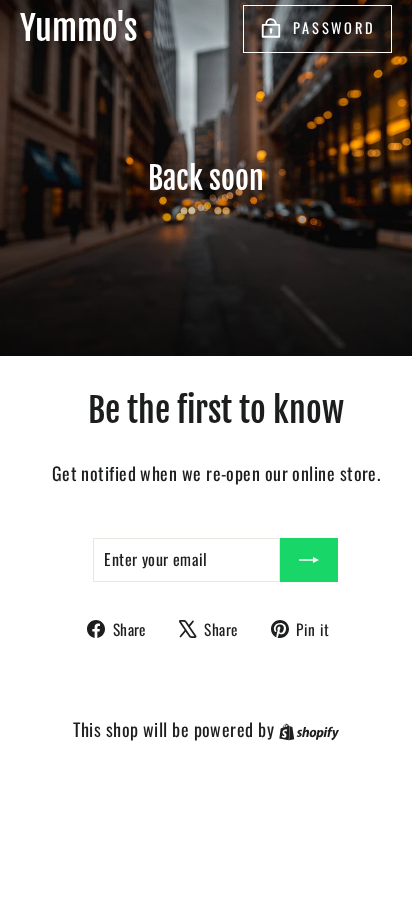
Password (334, 27)
